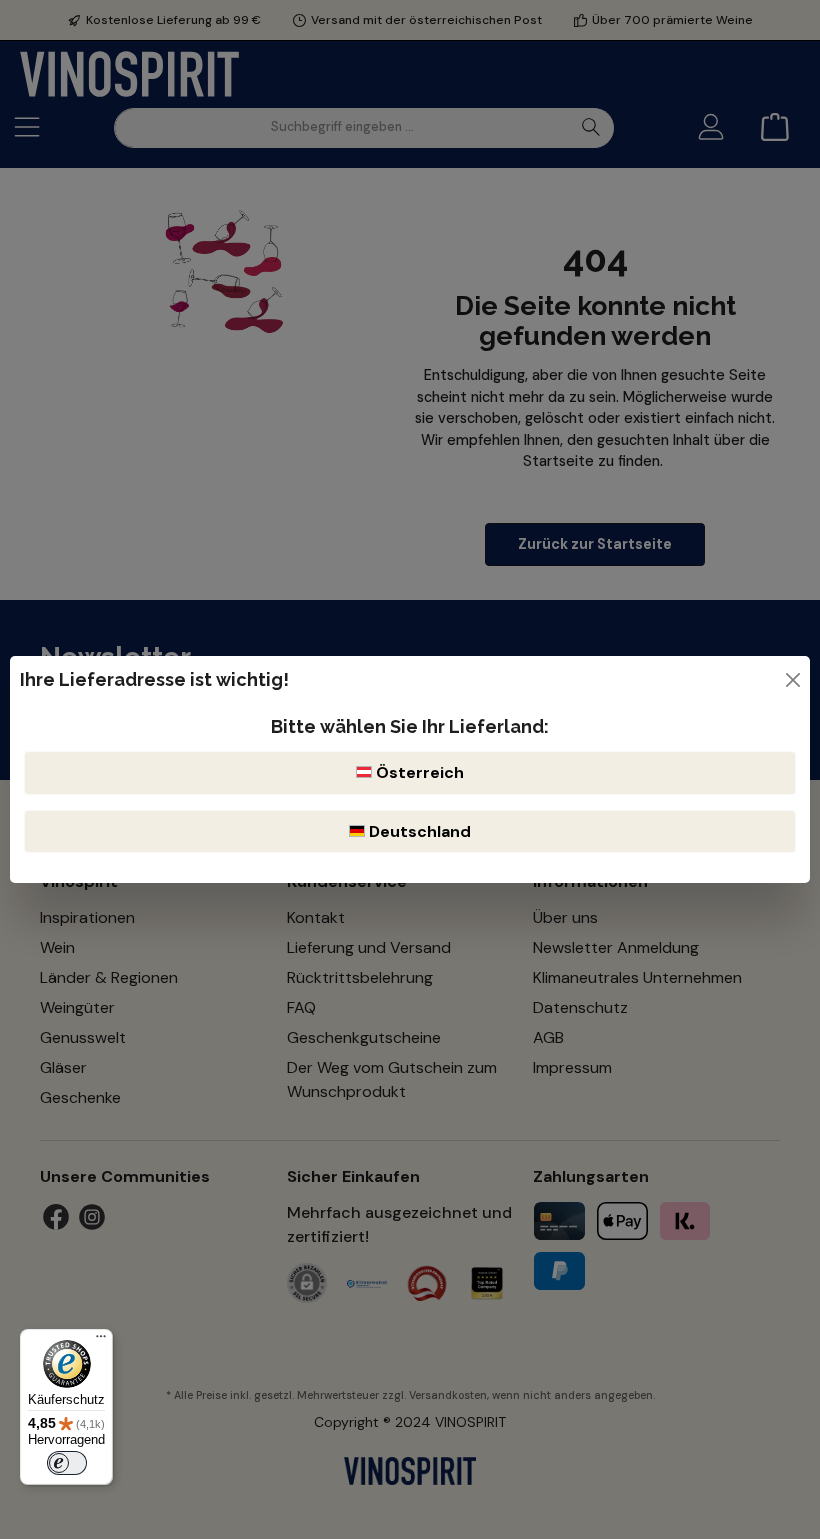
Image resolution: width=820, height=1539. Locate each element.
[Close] (793, 680)
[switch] (67, 1463)
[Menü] (101, 1341)
